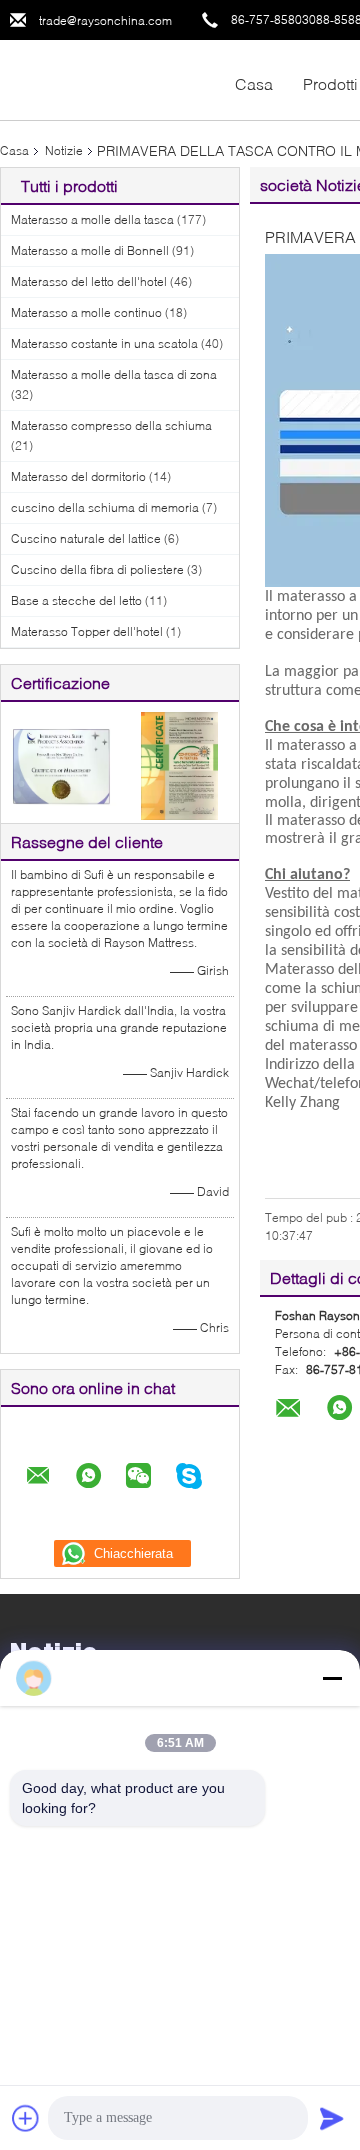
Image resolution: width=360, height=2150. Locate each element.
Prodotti (330, 83)
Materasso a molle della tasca (92, 219)
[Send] (332, 2118)
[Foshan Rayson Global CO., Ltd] (110, 78)
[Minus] (332, 1678)
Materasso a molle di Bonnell (90, 250)
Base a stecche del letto (76, 600)
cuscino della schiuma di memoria (105, 507)
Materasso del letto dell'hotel (89, 281)
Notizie (64, 150)
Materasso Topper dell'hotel (87, 631)
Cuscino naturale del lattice (86, 538)
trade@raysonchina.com (105, 20)
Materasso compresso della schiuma (111, 425)
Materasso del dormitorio (78, 476)
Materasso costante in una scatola (104, 343)
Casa (254, 83)
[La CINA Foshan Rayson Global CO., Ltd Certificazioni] (60, 764)
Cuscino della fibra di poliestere (97, 569)
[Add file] (26, 2118)
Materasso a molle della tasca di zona (114, 374)
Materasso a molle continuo (86, 312)
